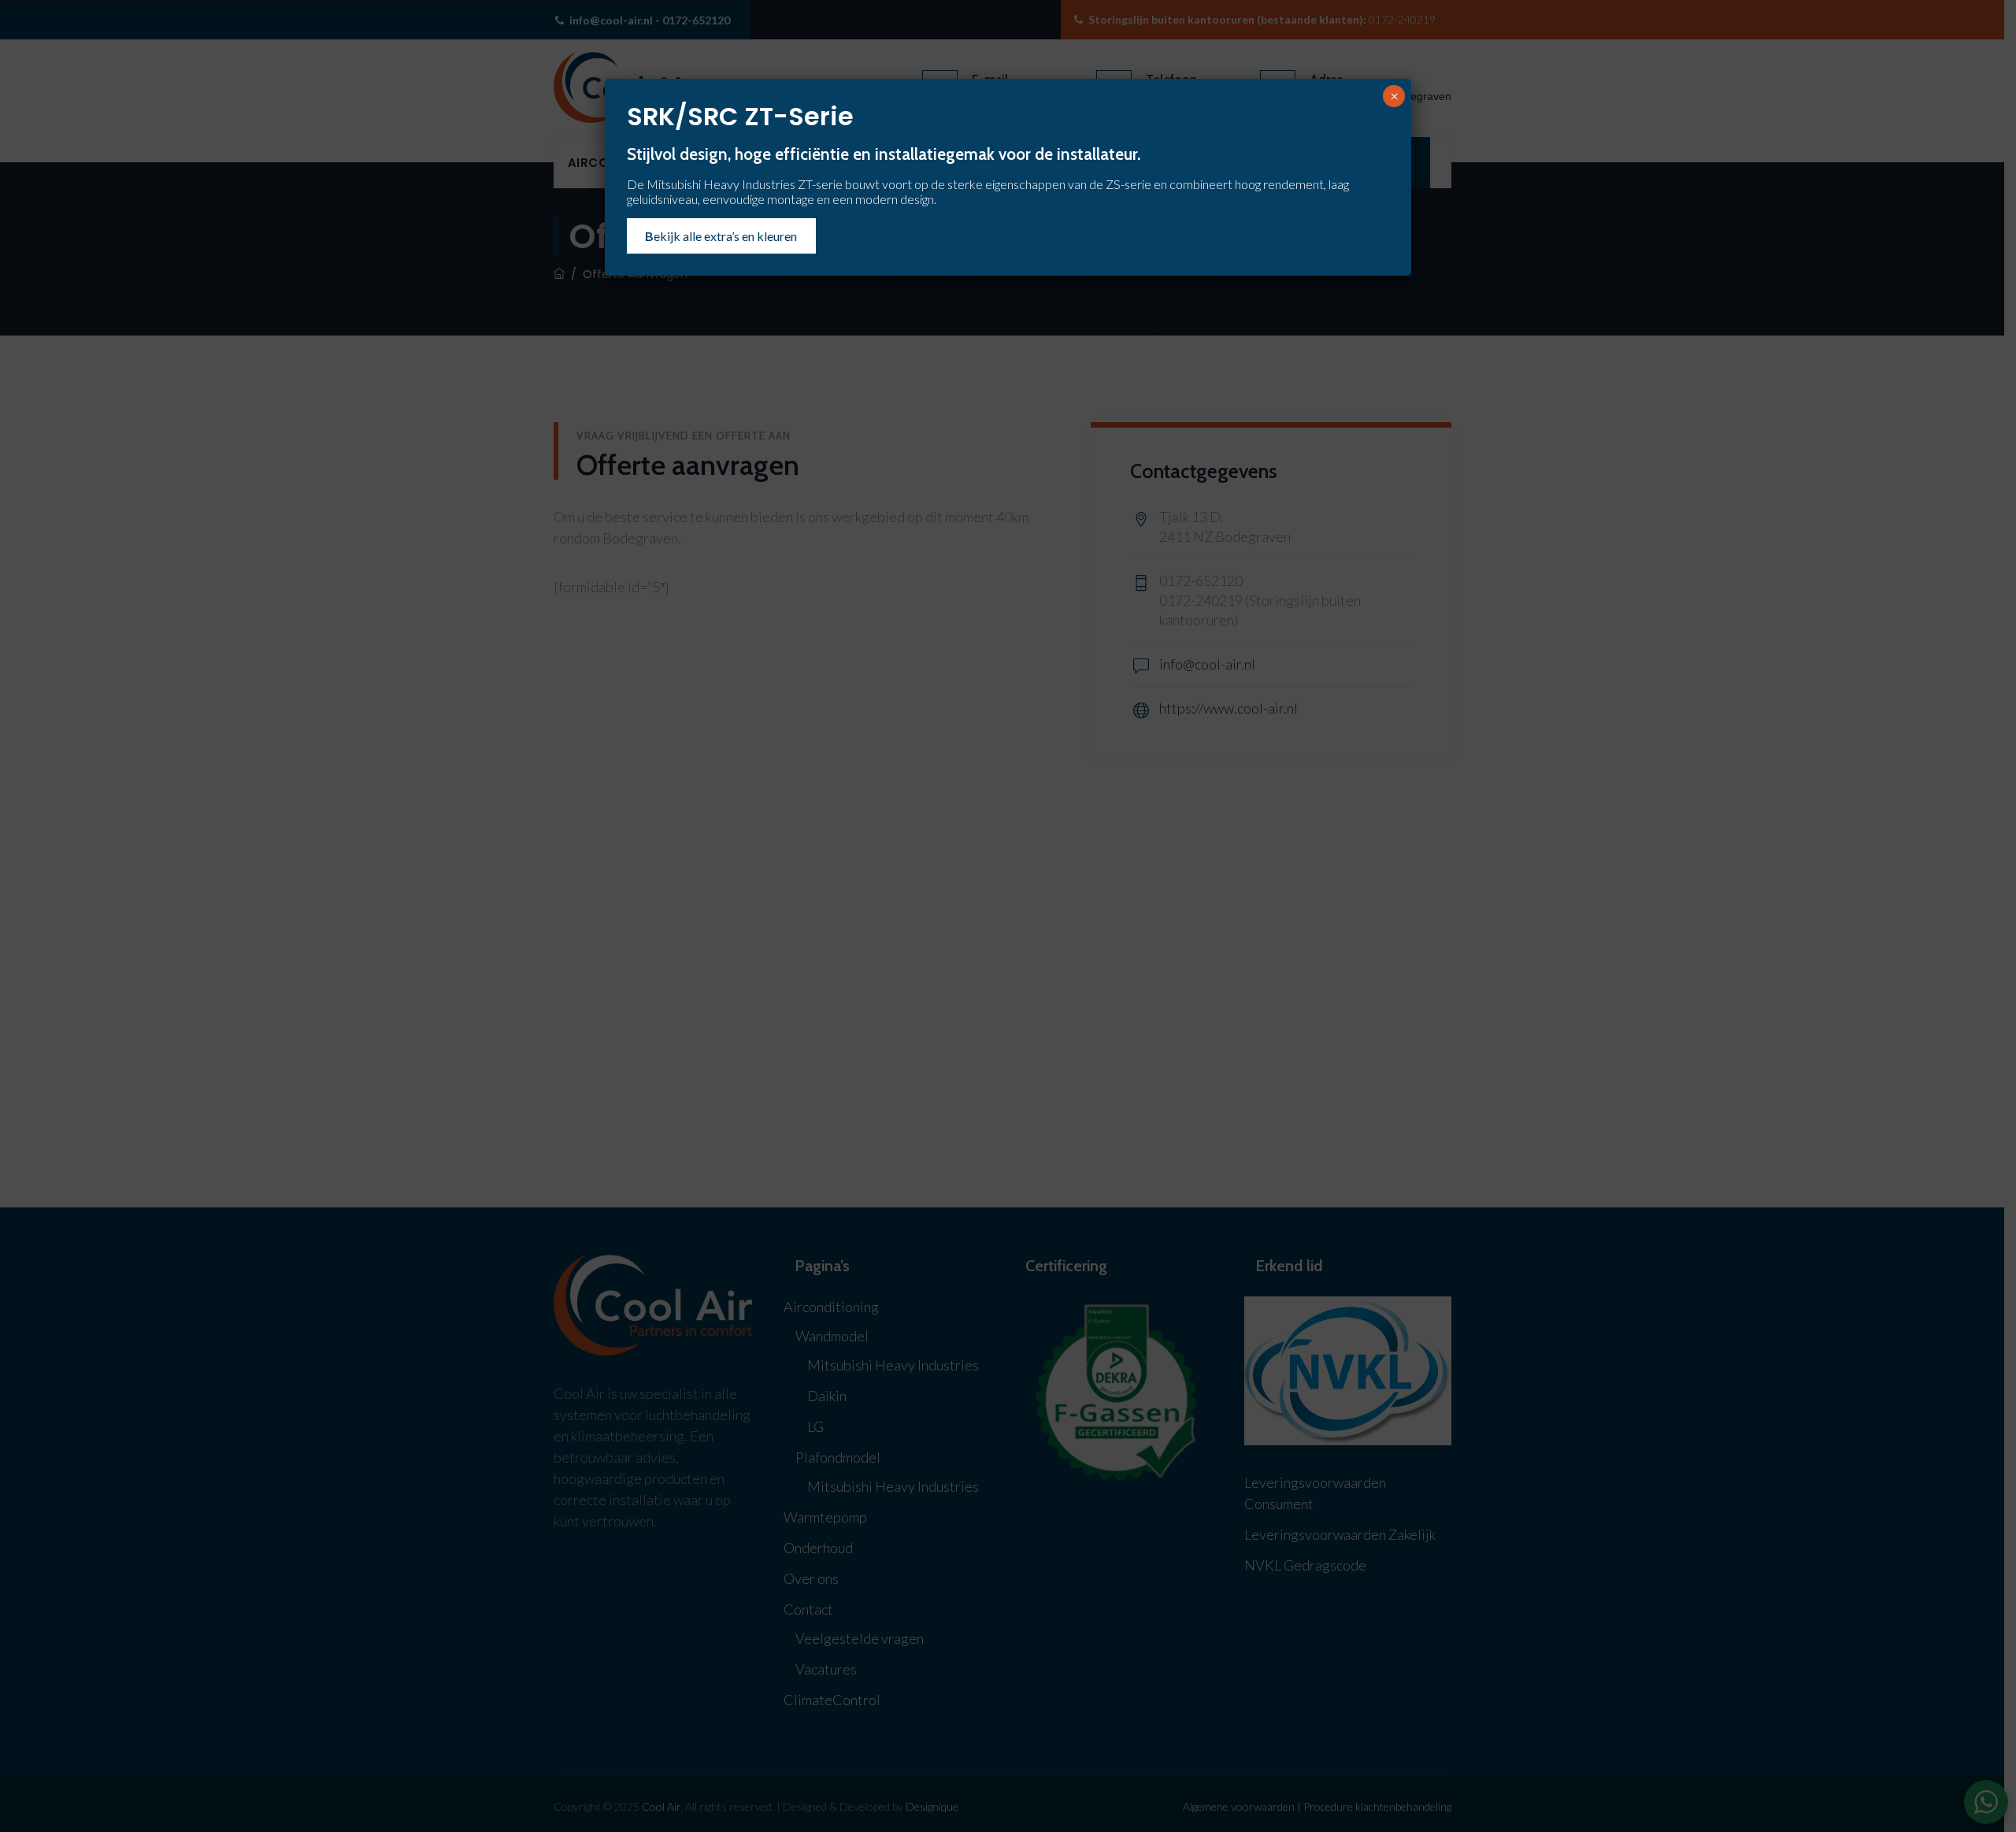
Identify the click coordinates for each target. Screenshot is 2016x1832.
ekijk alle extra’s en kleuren (721, 236)
